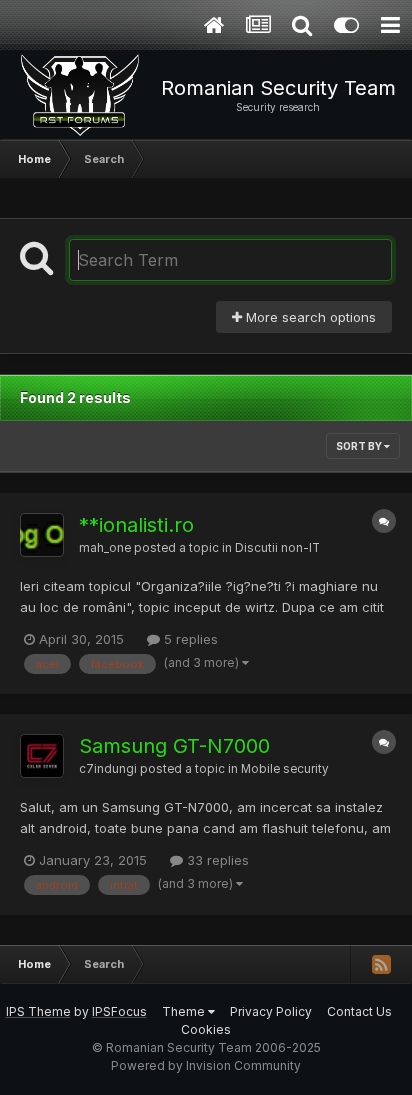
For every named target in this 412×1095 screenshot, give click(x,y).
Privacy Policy (271, 1011)
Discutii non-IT (277, 548)
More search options (309, 317)
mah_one (105, 548)
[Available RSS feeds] (381, 964)
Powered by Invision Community (206, 1065)
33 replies (216, 860)
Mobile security (285, 769)
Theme (185, 1011)
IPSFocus (119, 1011)
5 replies (189, 639)
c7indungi (108, 769)
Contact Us (359, 1011)
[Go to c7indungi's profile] (42, 756)
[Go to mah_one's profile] (42, 535)
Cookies (206, 1029)
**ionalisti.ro (136, 525)
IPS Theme (38, 1011)
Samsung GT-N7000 (174, 746)
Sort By (360, 446)
